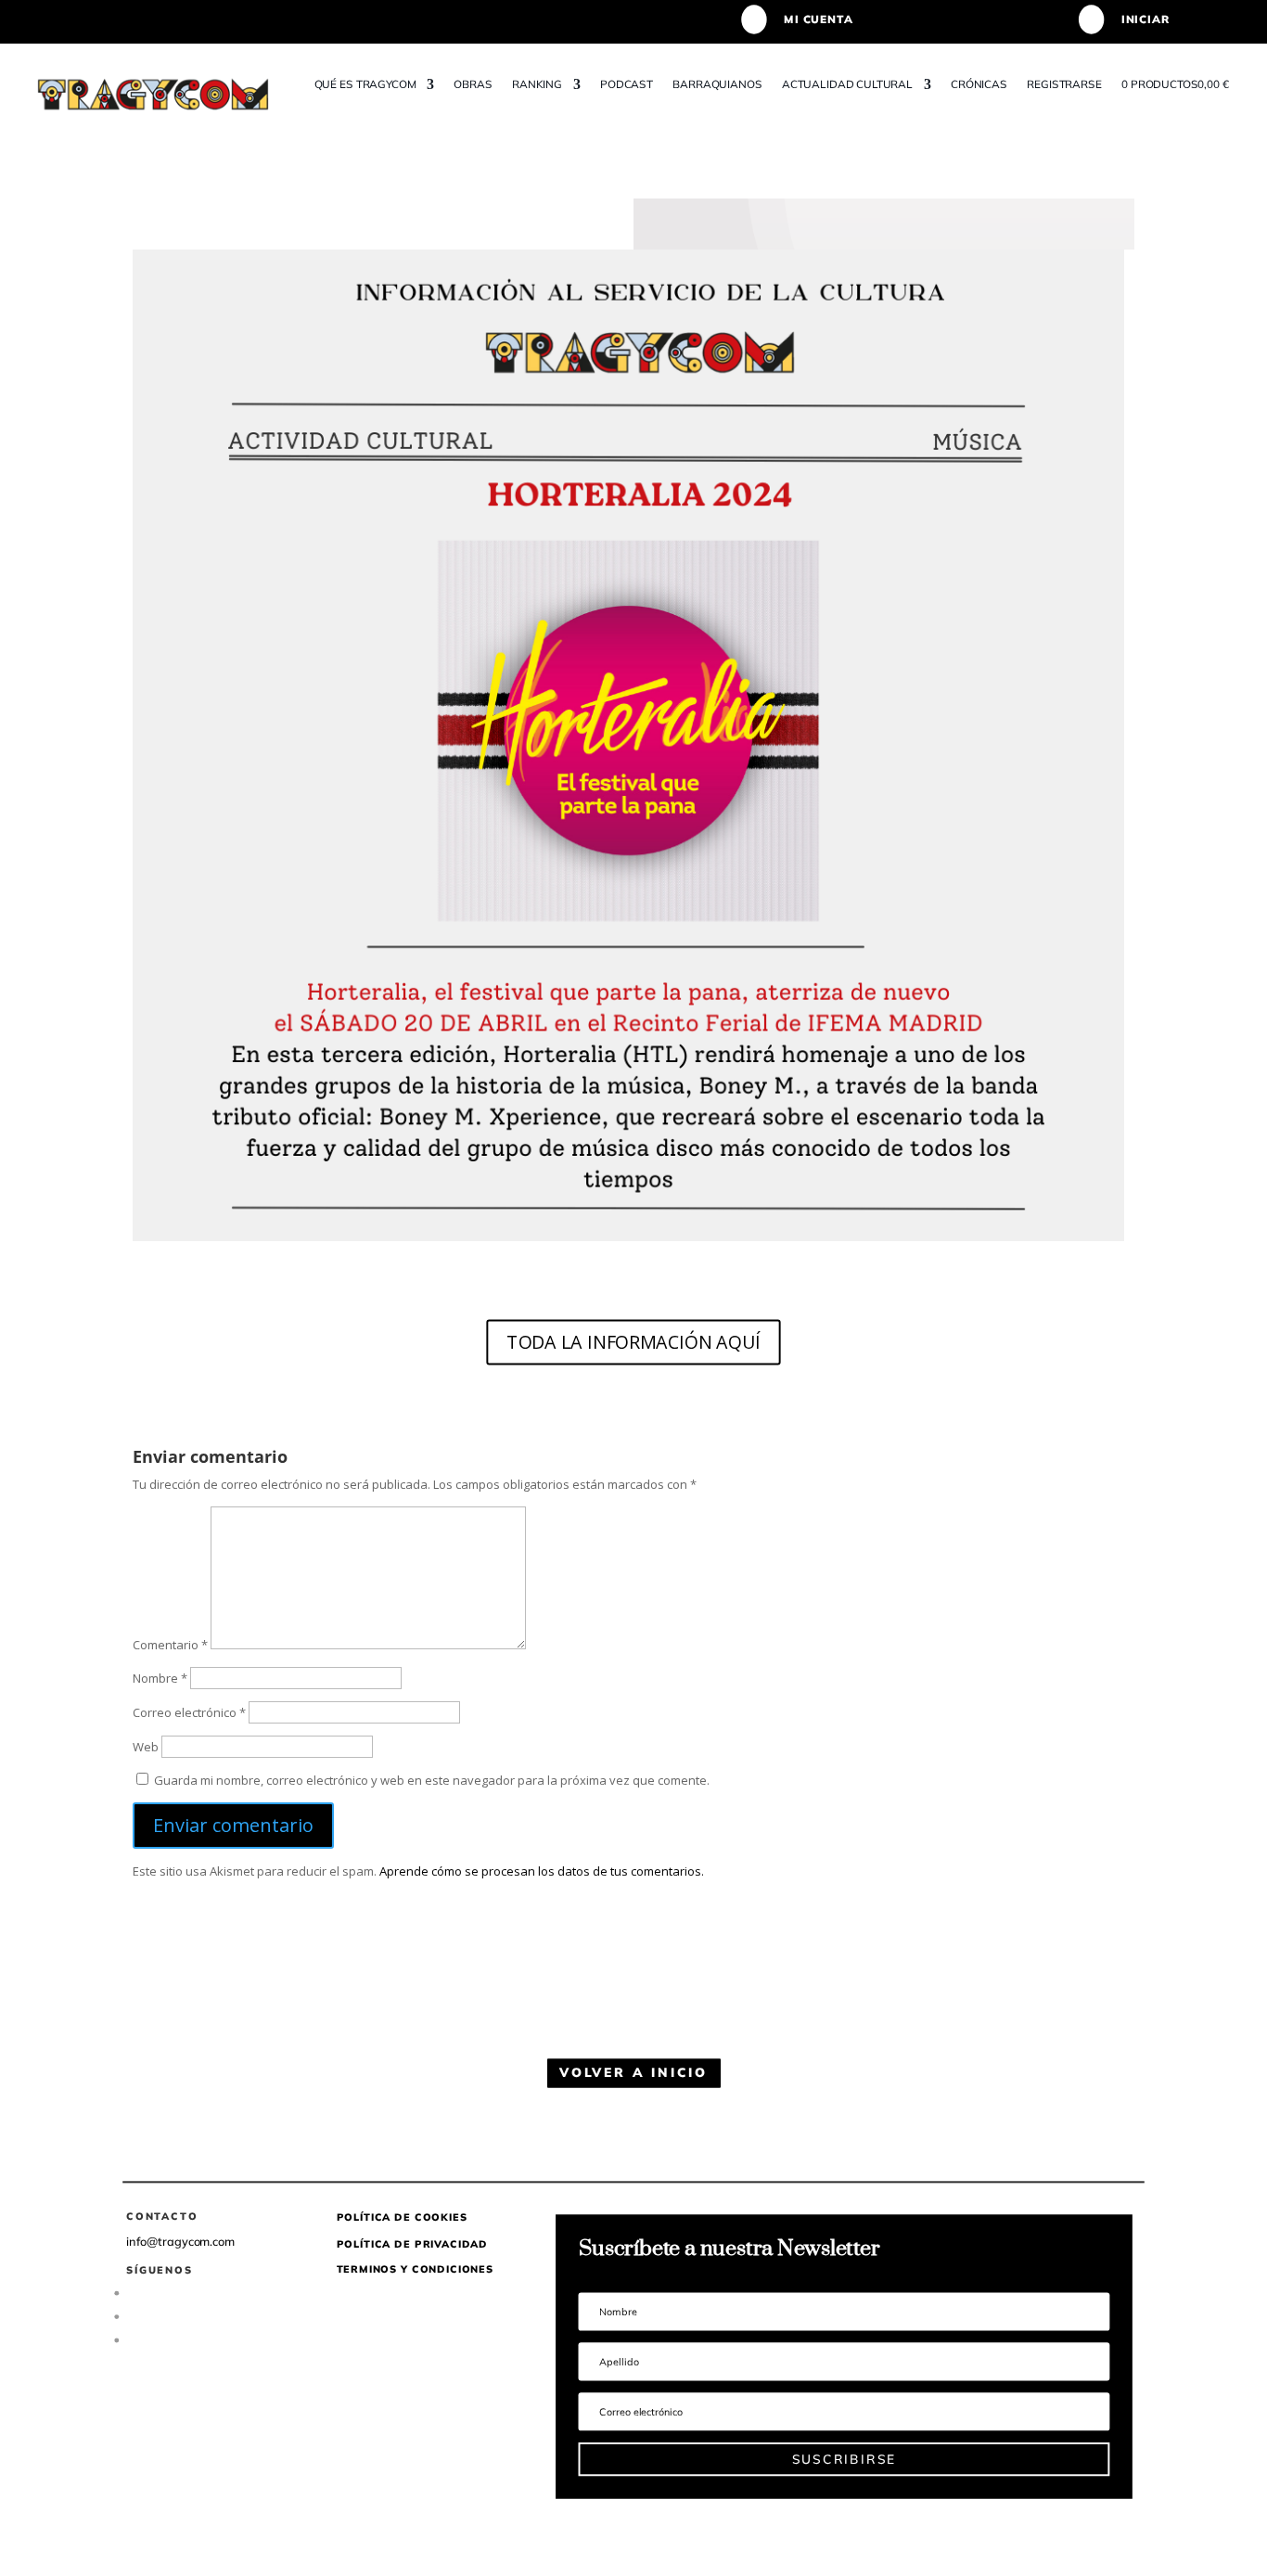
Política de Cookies (402, 2217)
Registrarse (1065, 84)
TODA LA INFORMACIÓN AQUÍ (633, 1341)
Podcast (627, 84)
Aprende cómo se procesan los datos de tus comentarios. (542, 1871)
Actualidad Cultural (847, 84)
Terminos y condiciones (415, 2269)
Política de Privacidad (413, 2243)
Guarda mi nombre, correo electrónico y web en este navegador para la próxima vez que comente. (432, 1780)
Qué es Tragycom (365, 84)
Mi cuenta (818, 19)
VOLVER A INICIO (633, 2073)
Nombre (160, 1678)
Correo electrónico (189, 1712)
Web (146, 1747)
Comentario (170, 1645)
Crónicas (979, 84)
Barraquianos (718, 84)
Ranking (537, 84)
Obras (474, 84)
